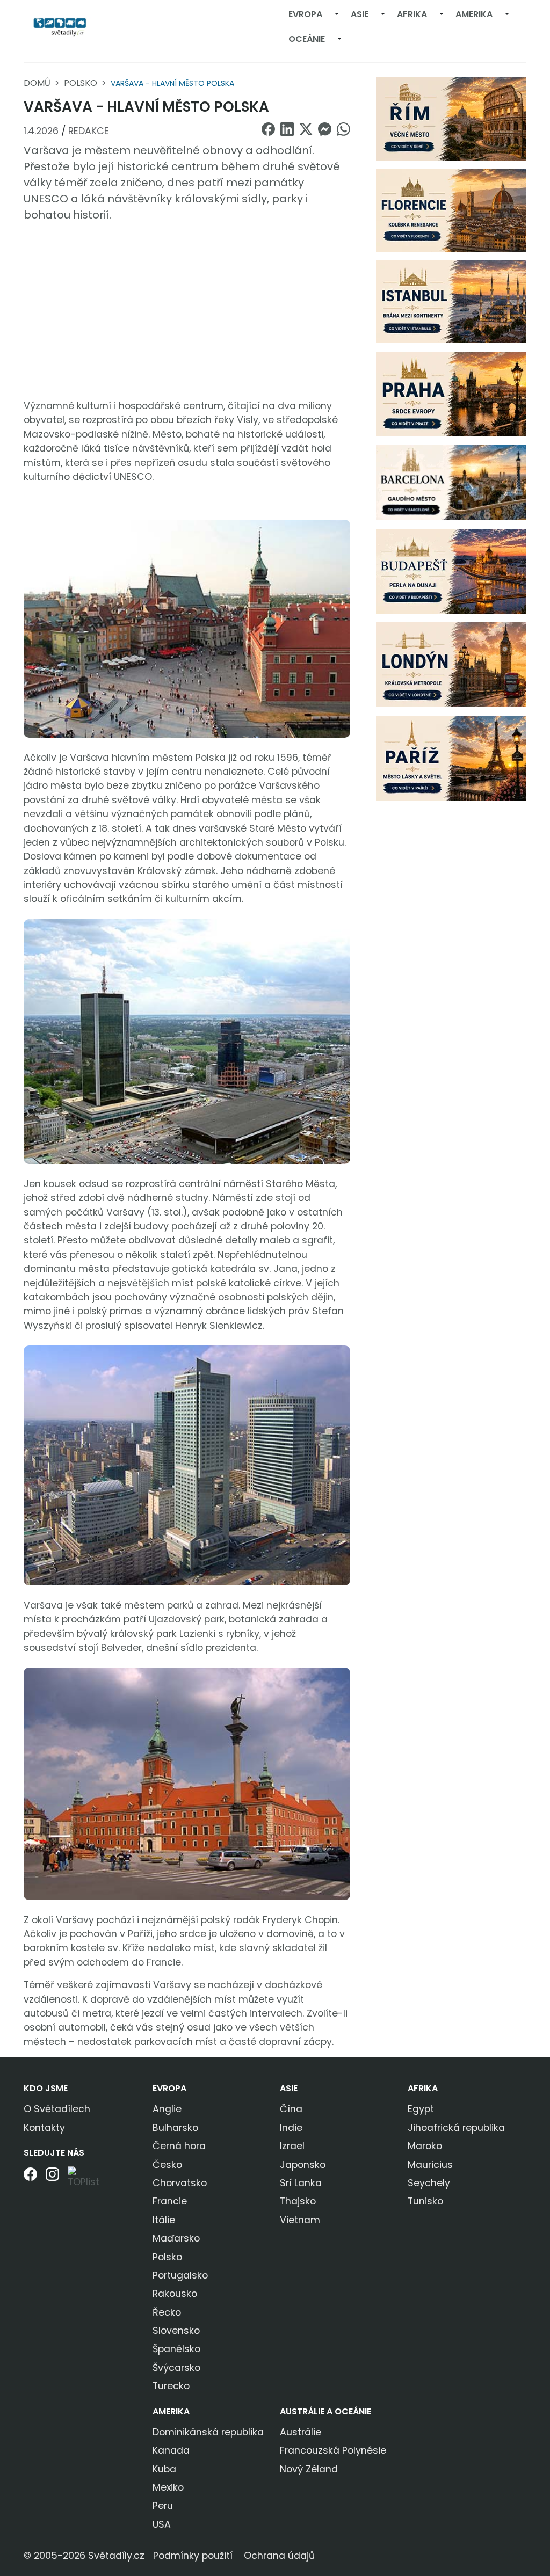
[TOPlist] (84, 2178)
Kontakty (44, 2128)
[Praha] (451, 394)
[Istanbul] (451, 301)
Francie (170, 2201)
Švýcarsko (176, 2368)
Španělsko (176, 2349)
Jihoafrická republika (456, 2128)
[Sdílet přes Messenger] (325, 129)
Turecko (171, 2386)
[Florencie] (451, 210)
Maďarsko (176, 2238)
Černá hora (179, 2146)
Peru (163, 2506)
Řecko (167, 2312)
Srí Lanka (301, 2183)
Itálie (164, 2220)
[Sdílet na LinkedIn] (287, 129)
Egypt (421, 2109)
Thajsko (298, 2201)
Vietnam (300, 2220)
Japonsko (303, 2165)
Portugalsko (180, 2275)
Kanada (171, 2450)
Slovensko (176, 2331)
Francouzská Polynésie (333, 2450)
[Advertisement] (187, 311)
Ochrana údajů (279, 2556)
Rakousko (175, 2294)
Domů (37, 83)
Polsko (81, 83)
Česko (167, 2165)
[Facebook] (30, 2182)
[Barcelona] (451, 482)
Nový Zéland (309, 2469)
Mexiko (168, 2487)
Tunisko (425, 2201)
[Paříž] (451, 758)
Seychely (429, 2183)
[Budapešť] (451, 571)
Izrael (292, 2146)
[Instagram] (52, 2182)
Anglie (167, 2109)
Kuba (164, 2469)
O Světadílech (57, 2109)
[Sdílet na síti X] (306, 129)
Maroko (425, 2146)
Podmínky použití (193, 2556)
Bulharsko (175, 2128)
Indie (291, 2128)
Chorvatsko (180, 2183)
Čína (291, 2109)
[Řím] (451, 118)
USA (162, 2524)
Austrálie (301, 2432)
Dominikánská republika (208, 2432)
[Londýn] (451, 664)
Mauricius (430, 2165)
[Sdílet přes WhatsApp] (343, 129)
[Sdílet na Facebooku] (268, 129)
